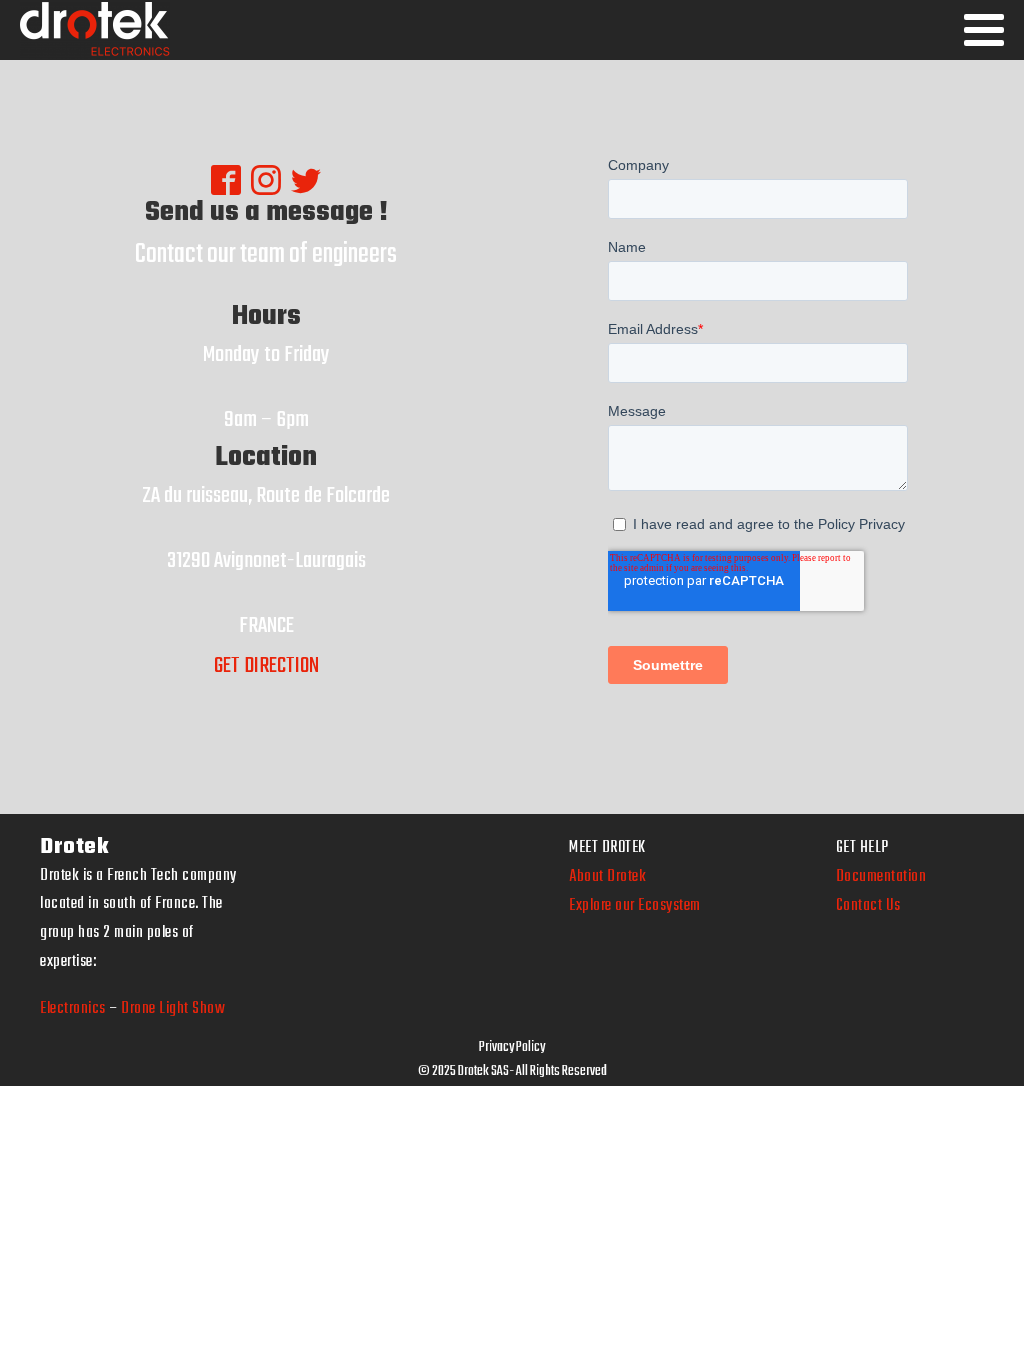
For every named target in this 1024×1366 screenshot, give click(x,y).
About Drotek (607, 877)
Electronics (73, 1009)
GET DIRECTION (266, 666)
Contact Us (868, 906)
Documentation (881, 877)
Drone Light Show (173, 1009)
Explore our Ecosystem (635, 906)
